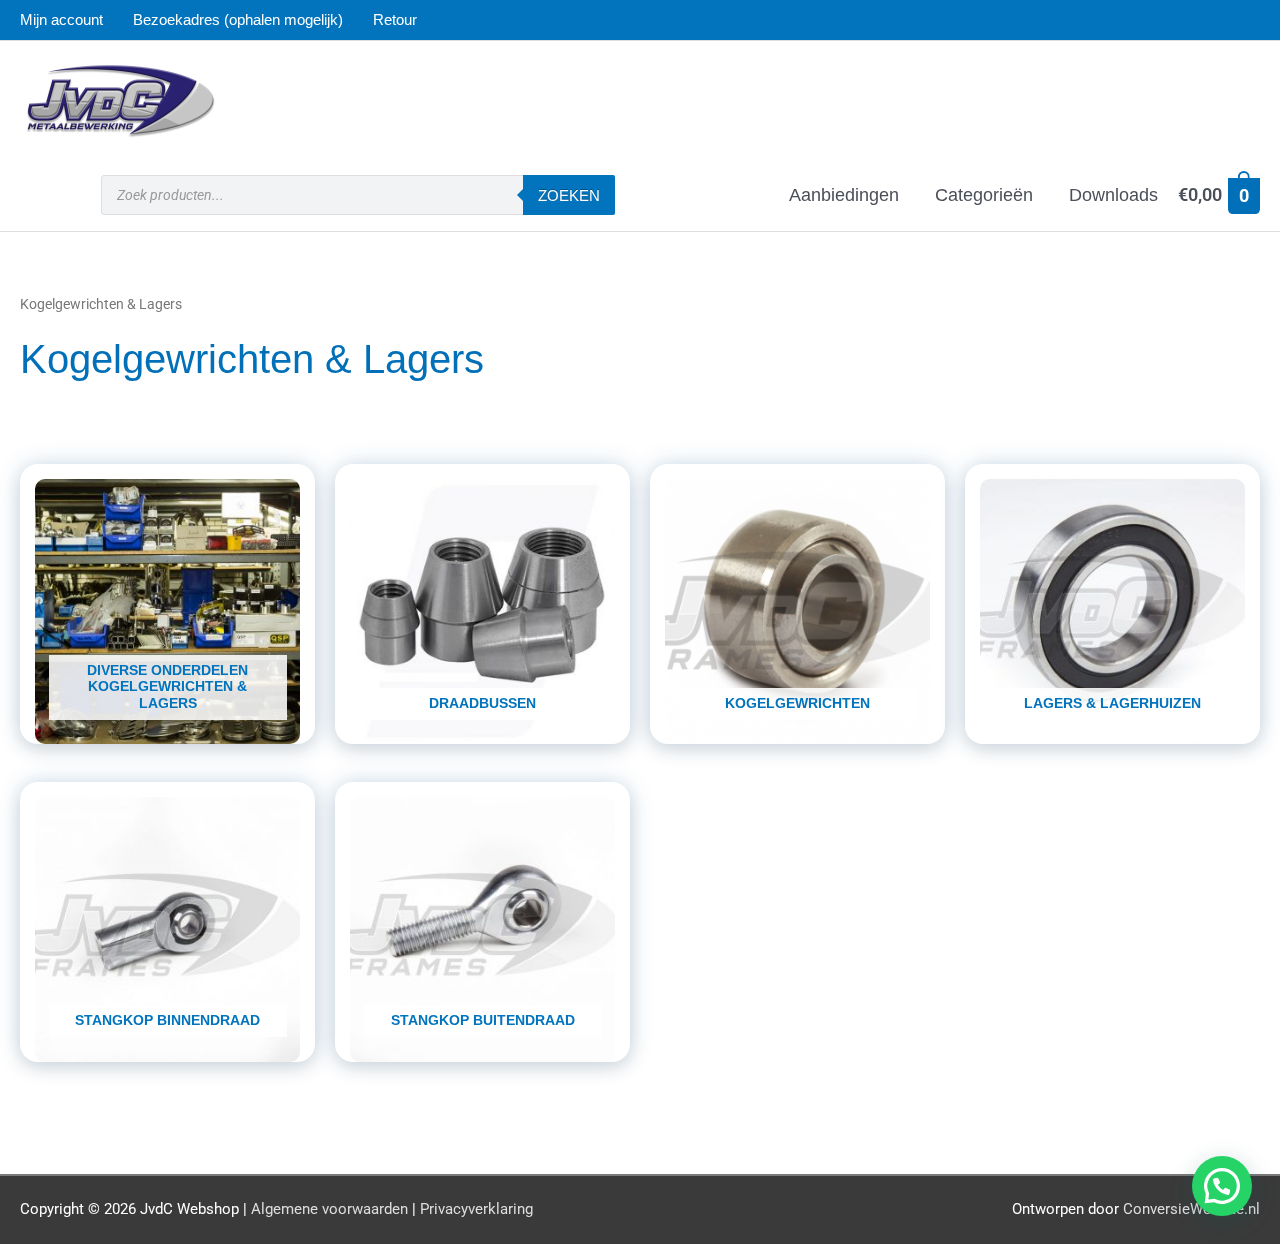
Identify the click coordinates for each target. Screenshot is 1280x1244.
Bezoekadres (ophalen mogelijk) (238, 19)
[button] (1222, 1186)
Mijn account (61, 19)
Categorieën (984, 195)
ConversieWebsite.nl (1191, 1209)
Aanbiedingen (844, 195)
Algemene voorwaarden (329, 1209)
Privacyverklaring (476, 1209)
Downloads (1113, 195)
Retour (395, 19)
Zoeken (569, 195)
